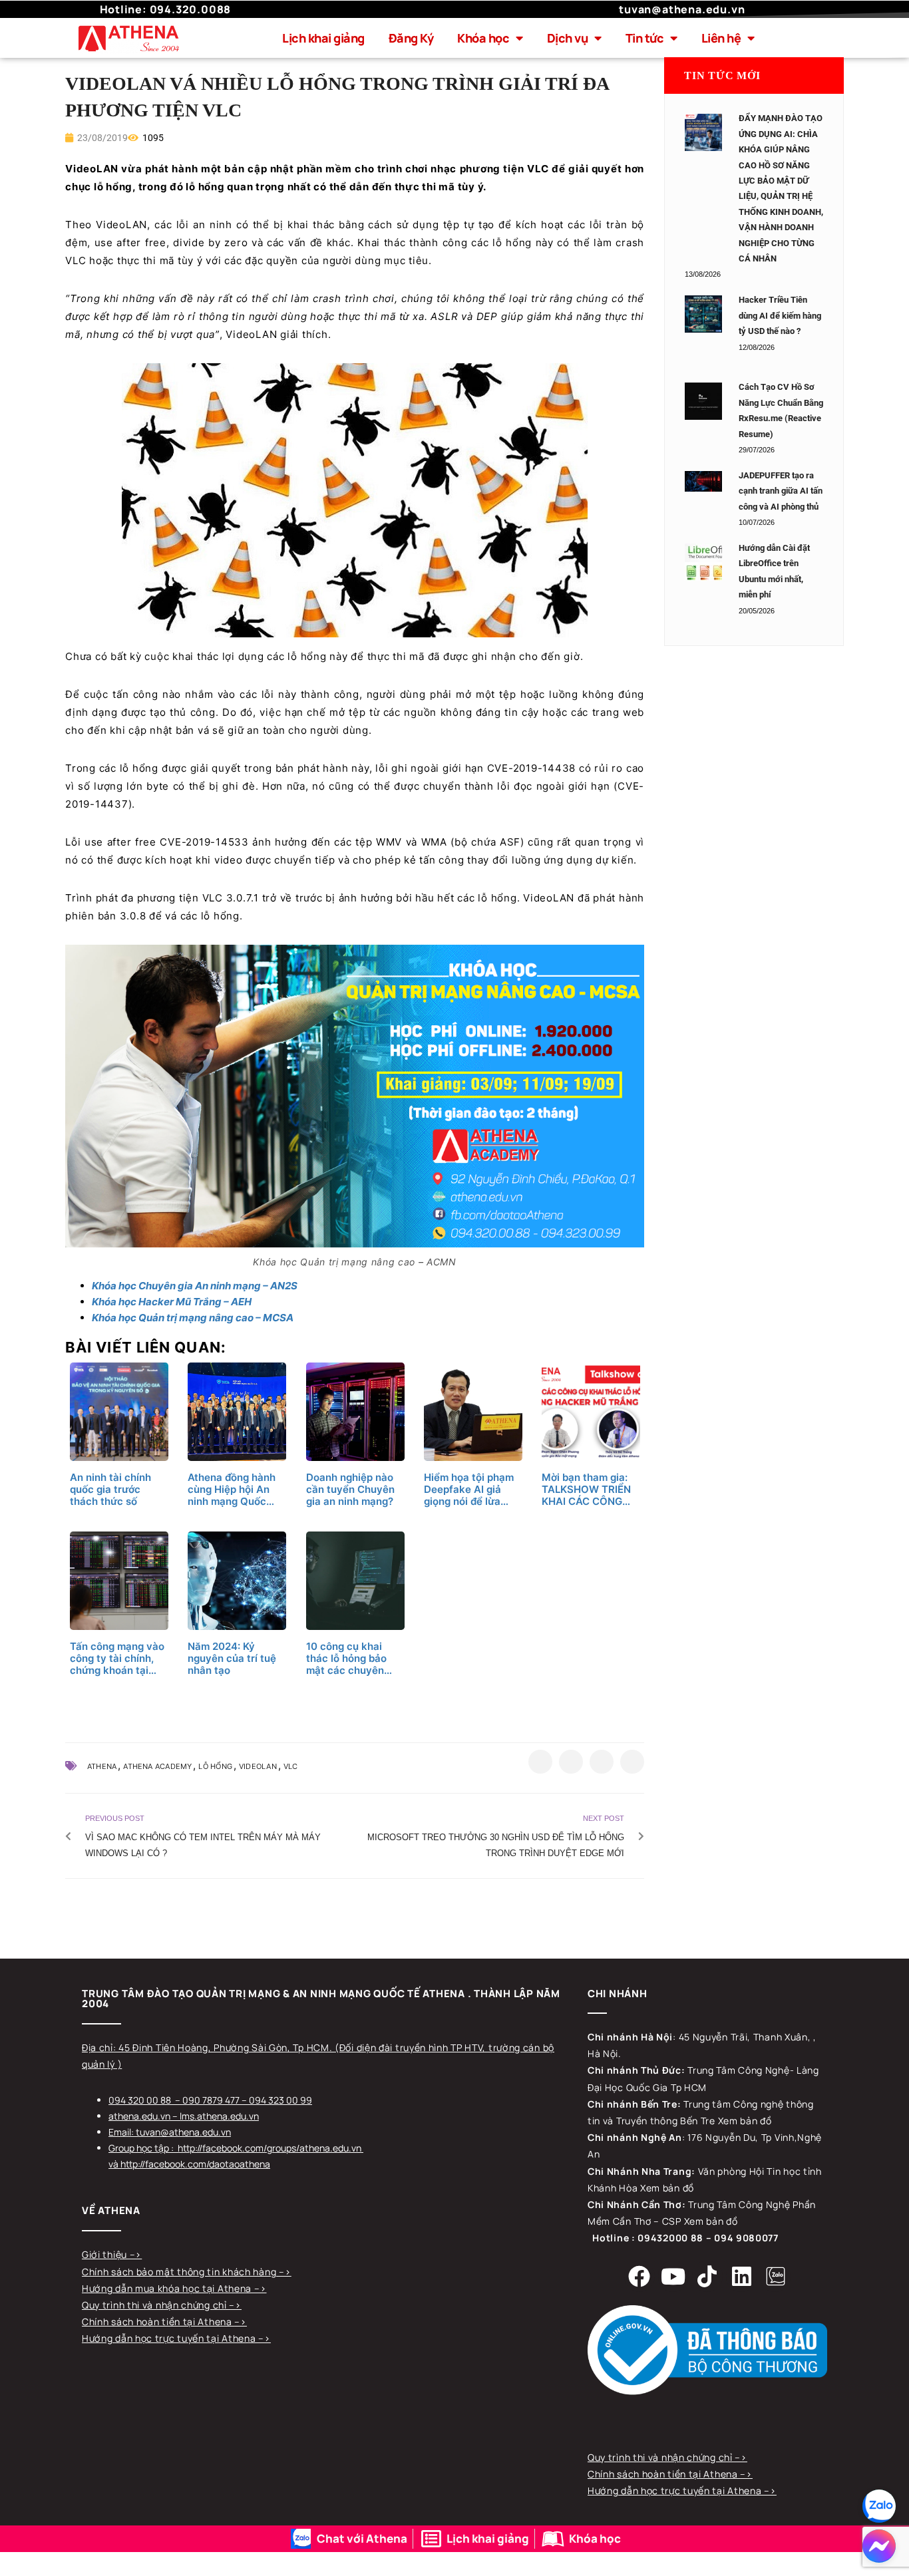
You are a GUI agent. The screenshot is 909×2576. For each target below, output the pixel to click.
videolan (258, 1766)
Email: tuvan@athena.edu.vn (170, 2132)
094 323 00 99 (280, 2100)
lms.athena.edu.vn (219, 2116)
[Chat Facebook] (879, 2546)
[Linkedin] (741, 2276)
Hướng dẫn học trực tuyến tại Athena (170, 2338)
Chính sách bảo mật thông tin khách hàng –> (186, 2272)
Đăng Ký (411, 38)
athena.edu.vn (139, 2116)
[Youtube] (673, 2276)
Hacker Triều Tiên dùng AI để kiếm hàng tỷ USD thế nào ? (780, 315)
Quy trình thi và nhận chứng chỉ (155, 2305)
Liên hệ (721, 38)
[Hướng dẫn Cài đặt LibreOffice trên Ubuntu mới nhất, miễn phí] (703, 562)
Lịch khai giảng (323, 38)
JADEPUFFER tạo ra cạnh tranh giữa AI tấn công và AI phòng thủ (781, 491)
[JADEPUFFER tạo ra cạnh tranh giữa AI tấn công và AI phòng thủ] (703, 482)
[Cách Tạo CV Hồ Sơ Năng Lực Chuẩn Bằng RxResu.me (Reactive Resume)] (703, 401)
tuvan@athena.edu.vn (682, 9)
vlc (291, 1766)
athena (102, 1766)
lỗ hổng (215, 1766)
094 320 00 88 (140, 2100)
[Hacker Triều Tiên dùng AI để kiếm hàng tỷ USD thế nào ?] (703, 314)
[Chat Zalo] (879, 2506)
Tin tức (645, 38)
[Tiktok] (707, 2276)
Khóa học (483, 38)
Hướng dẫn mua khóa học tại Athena (168, 2288)
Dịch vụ (568, 38)
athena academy (157, 1766)
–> (136, 2254)
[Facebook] (639, 2276)
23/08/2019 (101, 138)
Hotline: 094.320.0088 (166, 9)
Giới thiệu (106, 2254)
